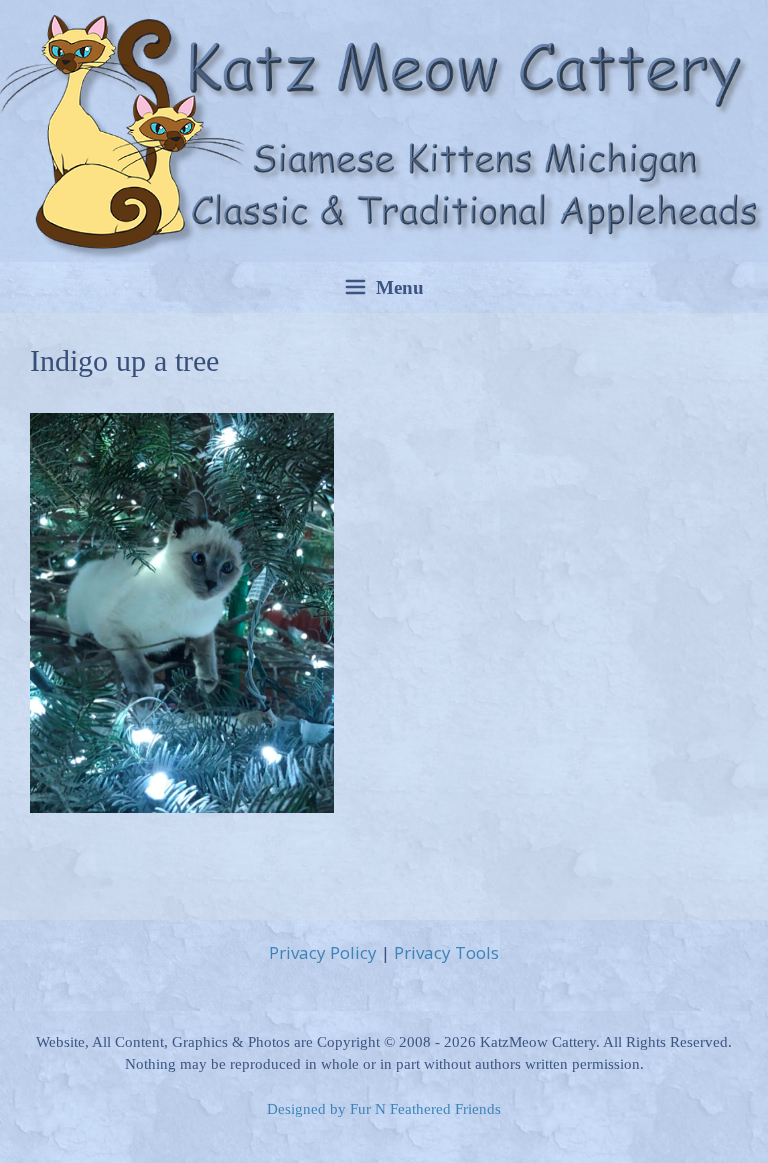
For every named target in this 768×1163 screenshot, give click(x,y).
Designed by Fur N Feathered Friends (384, 1109)
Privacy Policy (323, 952)
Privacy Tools (446, 952)
